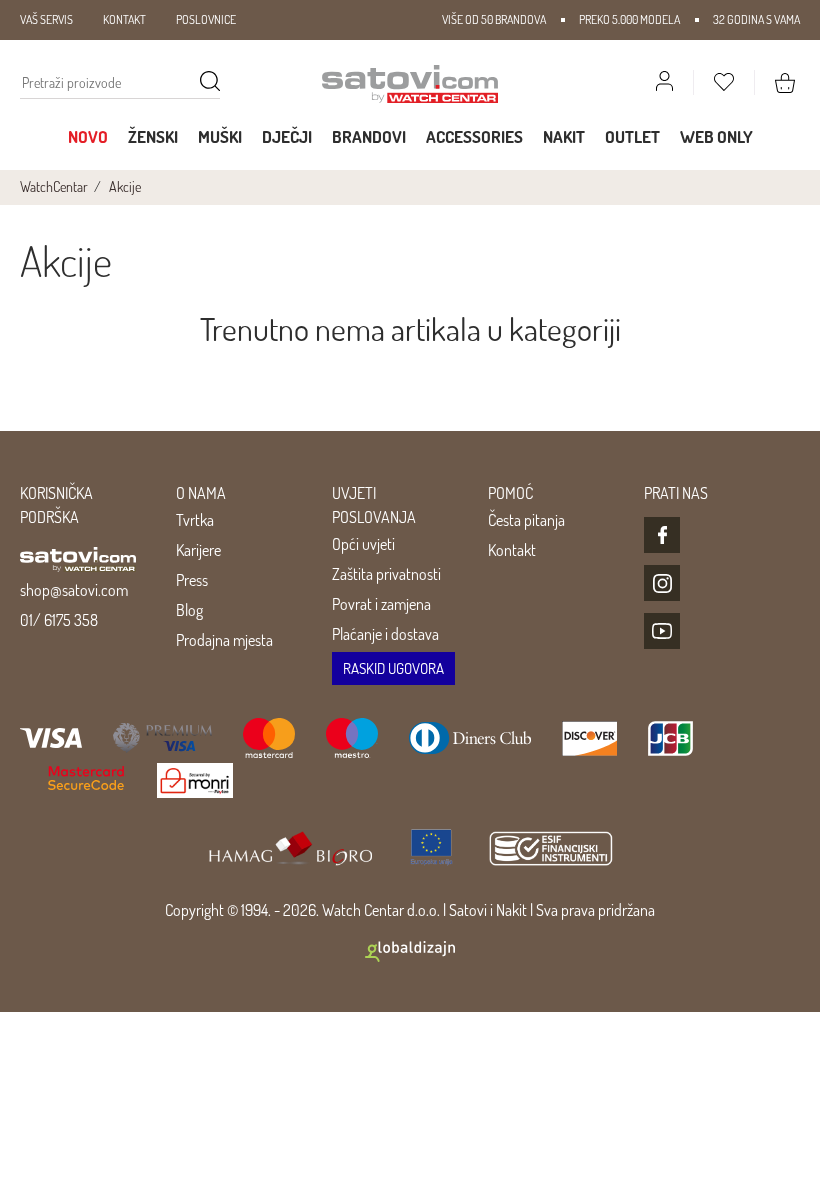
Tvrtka (195, 520)
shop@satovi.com (74, 590)
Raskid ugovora (393, 668)
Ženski (153, 136)
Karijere (198, 550)
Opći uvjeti (363, 544)
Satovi (468, 910)
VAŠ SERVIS (46, 19)
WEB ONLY (716, 136)
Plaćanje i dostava (385, 634)
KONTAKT (124, 19)
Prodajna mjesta (224, 640)
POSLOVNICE (206, 19)
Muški (220, 136)
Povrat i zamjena (381, 604)
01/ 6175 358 (59, 620)
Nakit (564, 136)
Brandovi (369, 136)
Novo (88, 136)
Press (192, 580)
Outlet (632, 136)
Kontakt (512, 550)
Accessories (474, 136)
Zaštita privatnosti (386, 574)
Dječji (287, 136)
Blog (189, 610)
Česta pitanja (526, 520)
